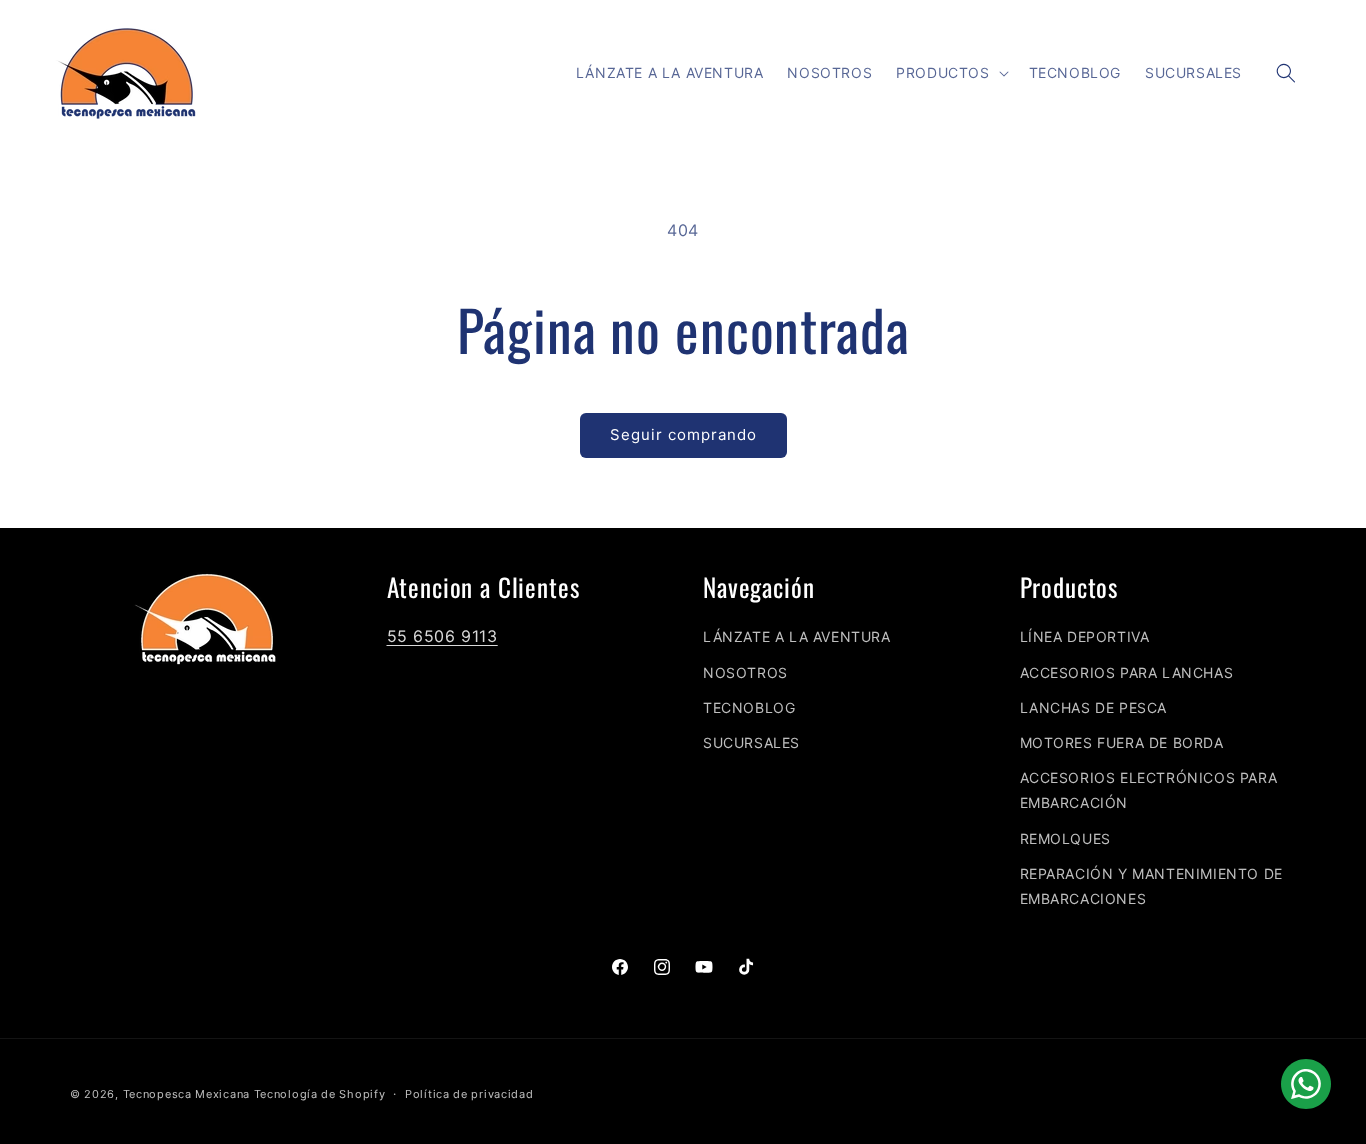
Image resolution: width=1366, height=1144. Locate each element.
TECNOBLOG (749, 707)
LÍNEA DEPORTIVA (1085, 636)
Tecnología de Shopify (320, 1094)
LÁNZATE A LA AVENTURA (797, 636)
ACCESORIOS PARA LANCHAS (1127, 672)
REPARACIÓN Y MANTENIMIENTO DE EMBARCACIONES (1151, 886)
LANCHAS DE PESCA (1094, 707)
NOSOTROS (745, 672)
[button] (950, 73)
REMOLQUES (1065, 838)
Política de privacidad (469, 1094)
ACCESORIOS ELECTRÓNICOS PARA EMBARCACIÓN (1149, 790)
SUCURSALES (751, 742)
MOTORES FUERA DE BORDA (1122, 742)
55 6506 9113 (442, 636)
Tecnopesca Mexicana (186, 1094)
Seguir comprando (683, 434)
